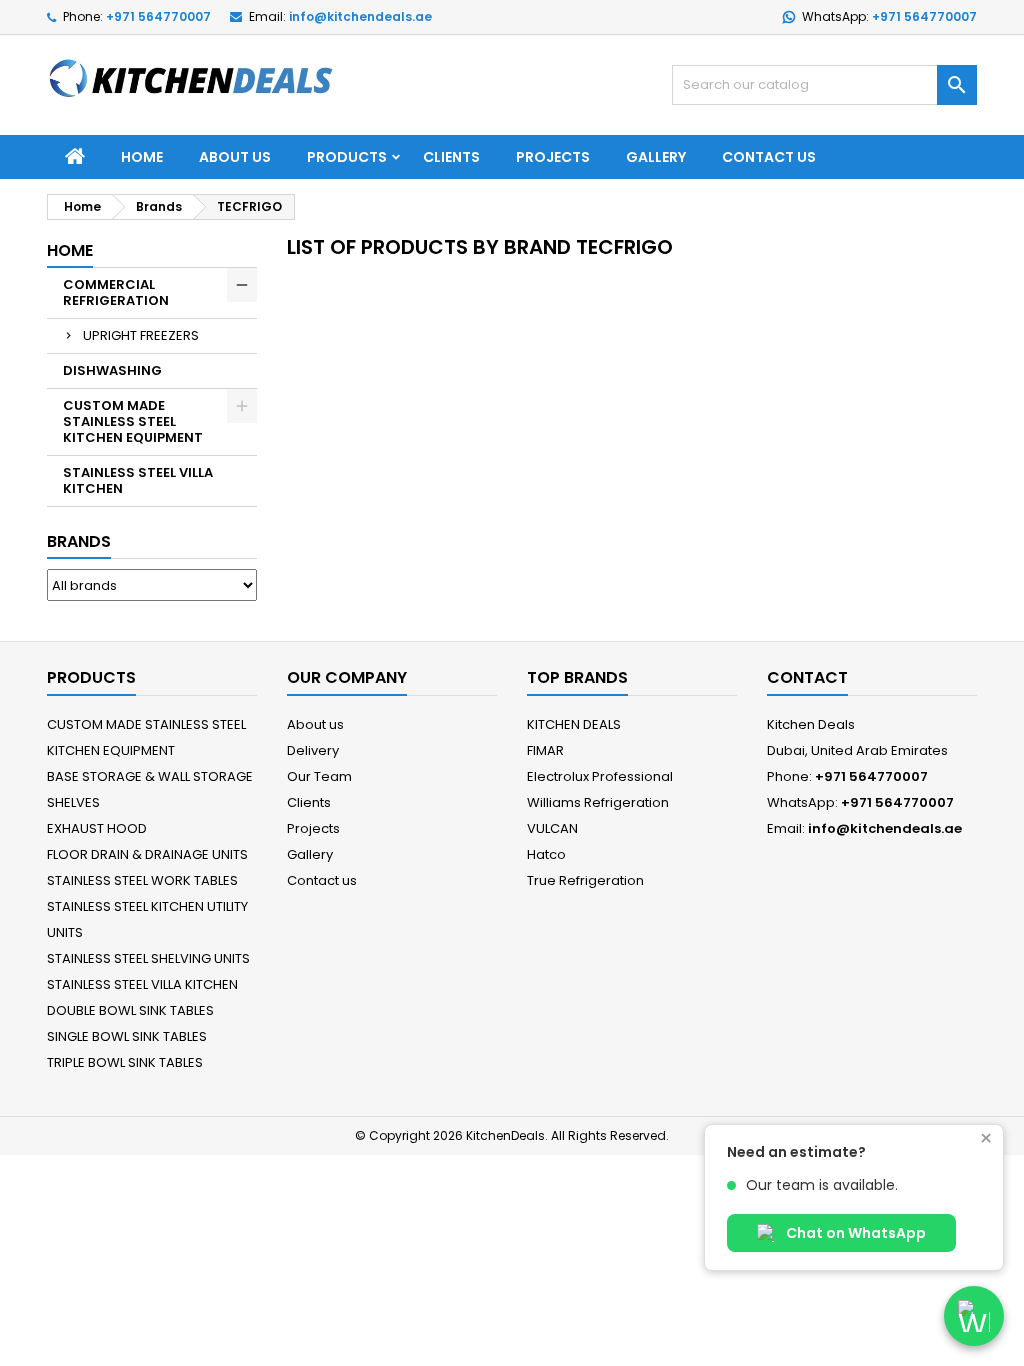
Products (347, 157)
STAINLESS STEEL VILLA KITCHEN (138, 480)
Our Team (319, 776)
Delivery (313, 750)
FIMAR (545, 750)
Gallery (656, 157)
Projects (553, 157)
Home (142, 157)
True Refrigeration (585, 880)
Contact (807, 677)
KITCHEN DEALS (574, 724)
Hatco (546, 854)
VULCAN (552, 828)
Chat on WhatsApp (854, 1233)
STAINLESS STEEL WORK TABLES (142, 880)
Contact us (769, 157)
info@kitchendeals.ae (360, 16)
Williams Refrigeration (598, 802)
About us (235, 157)
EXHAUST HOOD (97, 828)
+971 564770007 (158, 16)
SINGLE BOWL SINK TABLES (127, 1036)
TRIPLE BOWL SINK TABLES (125, 1062)
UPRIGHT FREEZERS (141, 335)
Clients (451, 157)
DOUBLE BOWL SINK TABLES (130, 1010)
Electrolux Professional (600, 776)
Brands (79, 541)
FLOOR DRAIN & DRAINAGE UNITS (147, 854)
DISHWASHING (112, 370)
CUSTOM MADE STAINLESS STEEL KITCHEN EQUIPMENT (133, 421)
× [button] (986, 1139)
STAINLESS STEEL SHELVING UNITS (148, 958)
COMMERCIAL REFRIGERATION (116, 292)
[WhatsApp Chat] (974, 1316)
